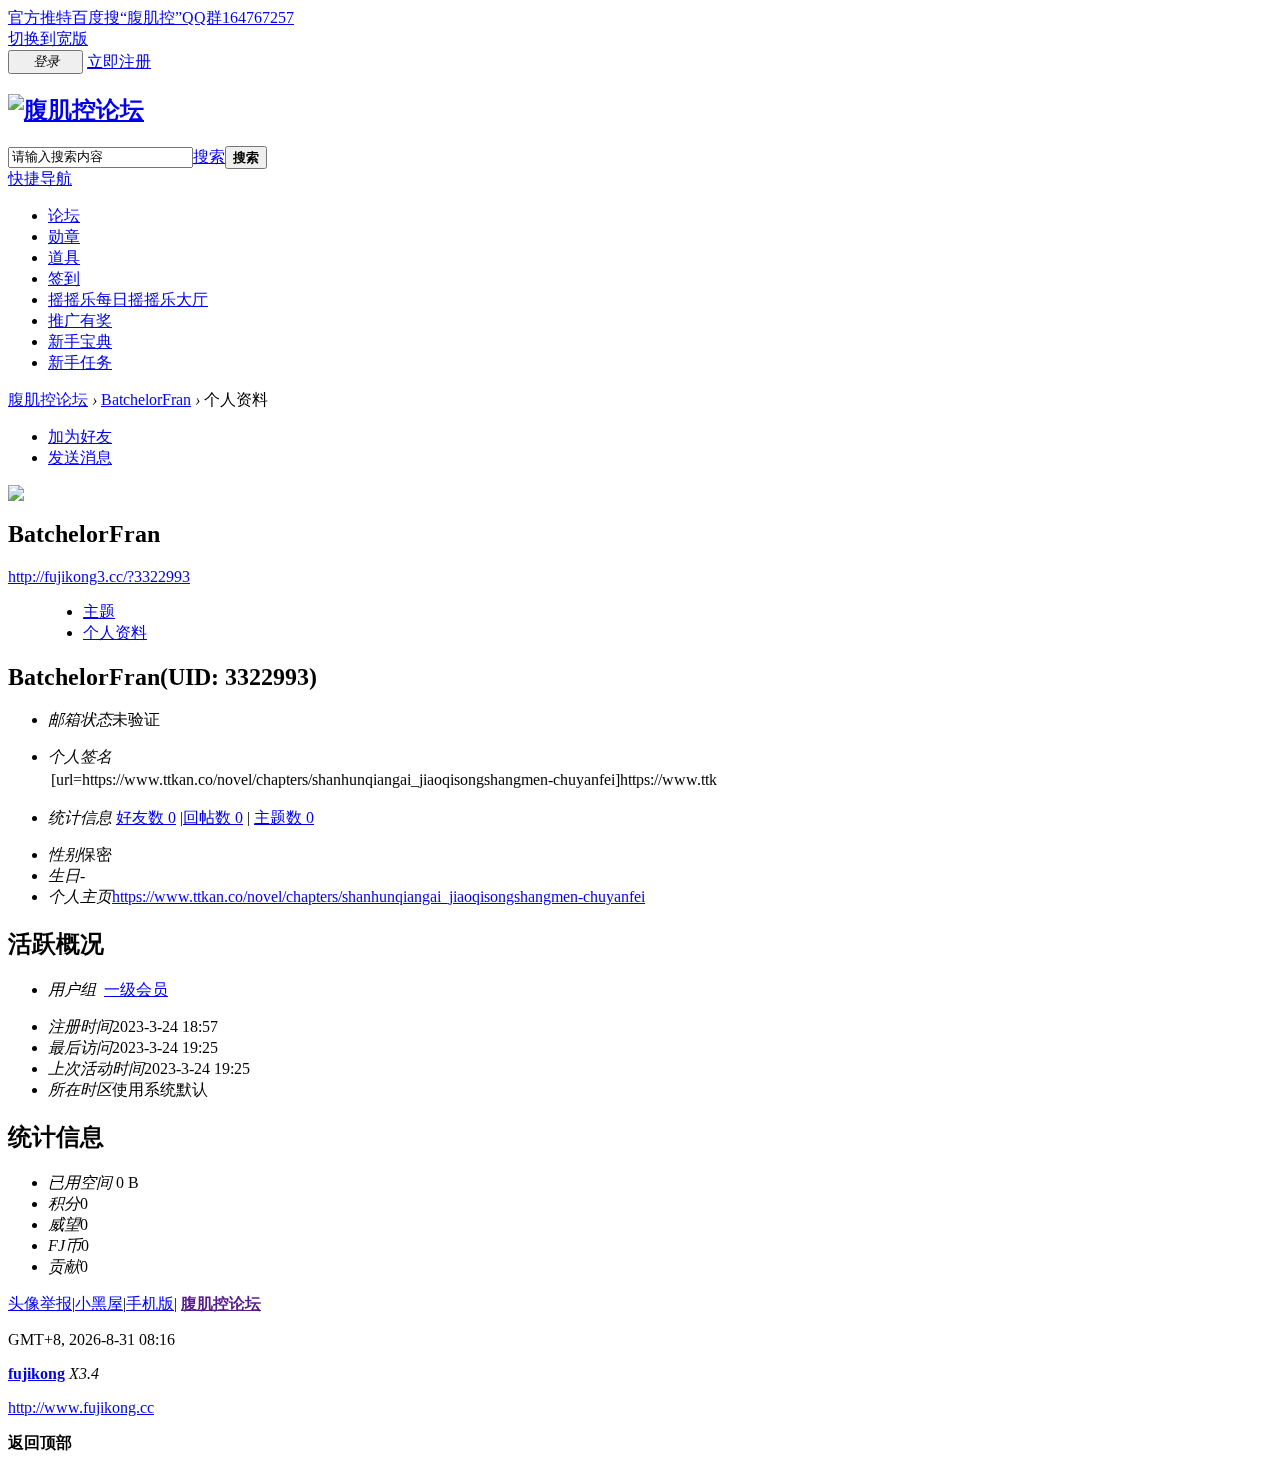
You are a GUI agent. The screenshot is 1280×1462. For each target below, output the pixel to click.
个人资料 (115, 632)
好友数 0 (146, 817)
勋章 (64, 236)
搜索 (209, 156)
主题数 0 (284, 817)
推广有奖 (80, 320)
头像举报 (40, 1303)
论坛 (64, 215)
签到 (64, 278)
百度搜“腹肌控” (127, 17)
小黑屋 (99, 1303)
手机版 (150, 1303)
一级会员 (136, 989)
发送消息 (80, 457)
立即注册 (119, 61)
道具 (64, 257)
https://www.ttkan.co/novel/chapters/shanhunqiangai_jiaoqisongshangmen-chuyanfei (378, 896)
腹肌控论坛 (48, 399)
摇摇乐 (128, 299)
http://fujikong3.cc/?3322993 (99, 576)
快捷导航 (40, 178)
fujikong (36, 1373)
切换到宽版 (48, 38)
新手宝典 (80, 341)
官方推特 (40, 17)
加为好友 (80, 436)
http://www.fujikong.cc (81, 1407)
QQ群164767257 (238, 17)
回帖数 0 (213, 817)
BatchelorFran (146, 399)
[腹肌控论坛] (76, 110)
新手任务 (80, 362)
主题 (99, 611)
